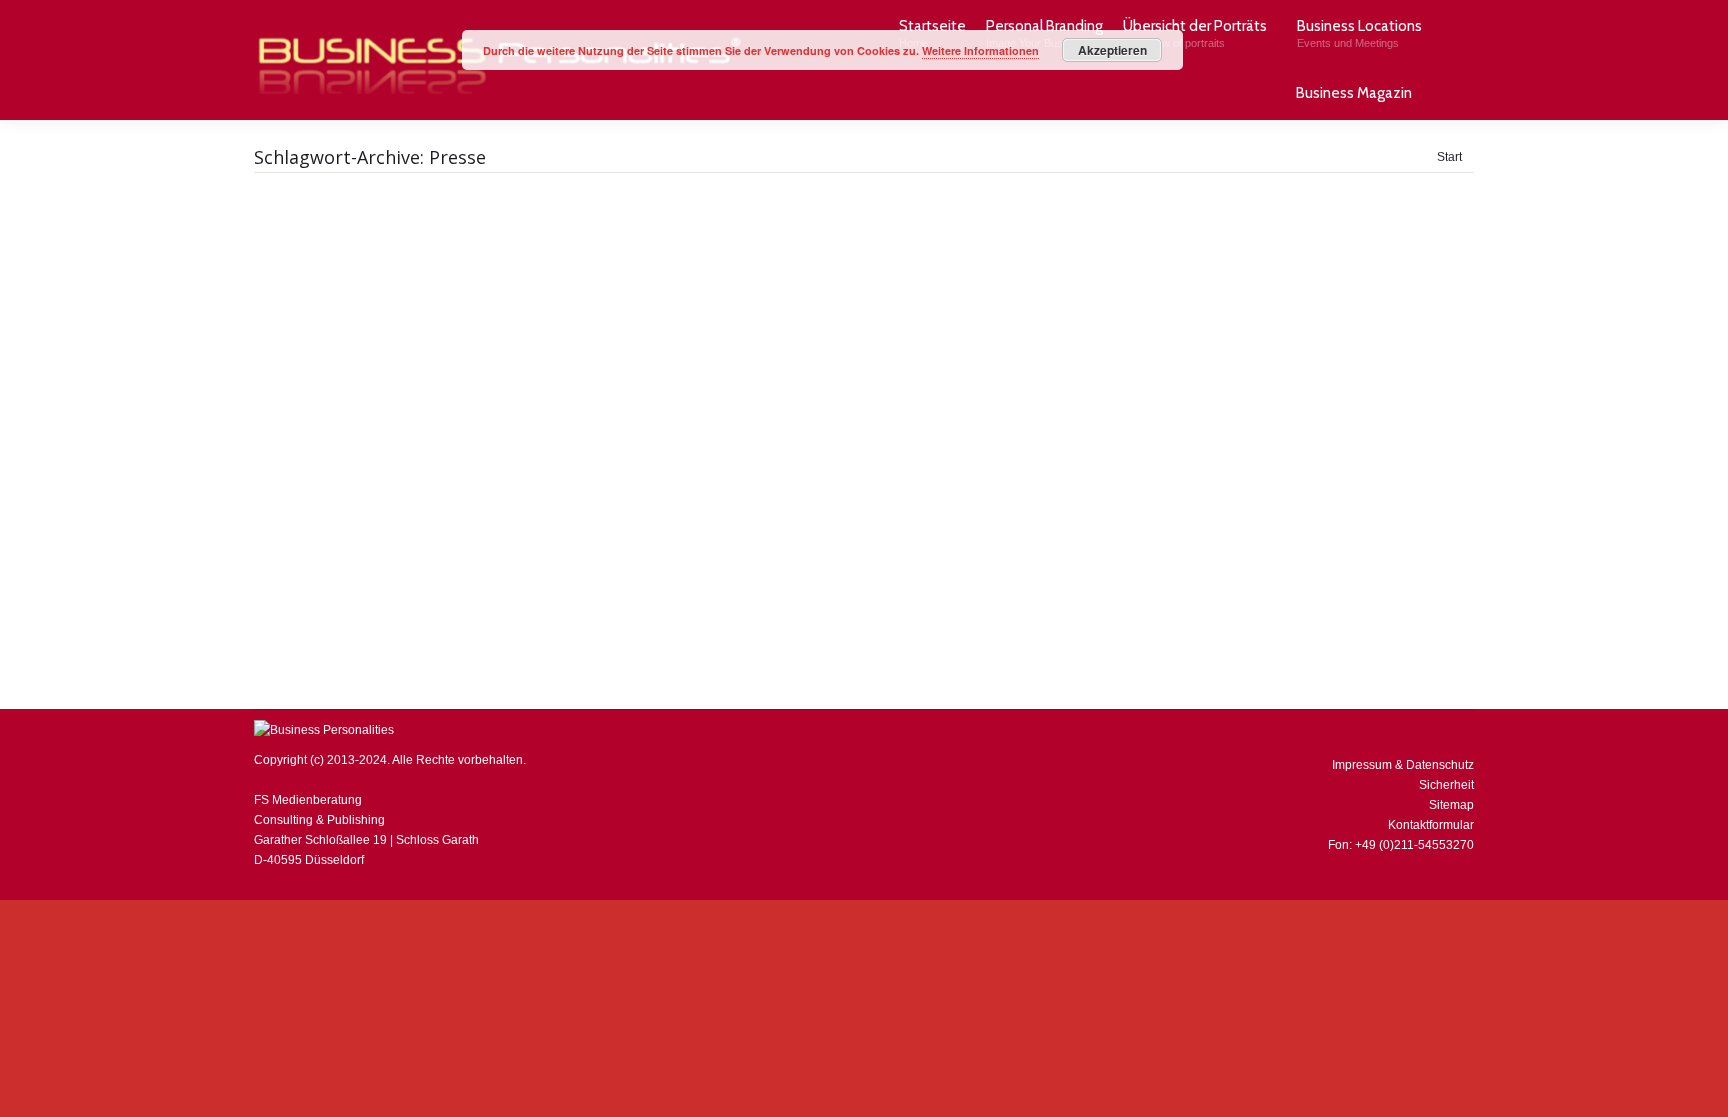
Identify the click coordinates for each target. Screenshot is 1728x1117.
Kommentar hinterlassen (796, 573)
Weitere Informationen (980, 50)
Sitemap (1451, 805)
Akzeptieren (1112, 50)
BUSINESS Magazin (334, 573)
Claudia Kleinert (440, 573)
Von (588, 573)
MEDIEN (513, 573)
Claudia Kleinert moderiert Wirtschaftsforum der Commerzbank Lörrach (592, 541)
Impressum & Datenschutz (1403, 765)
